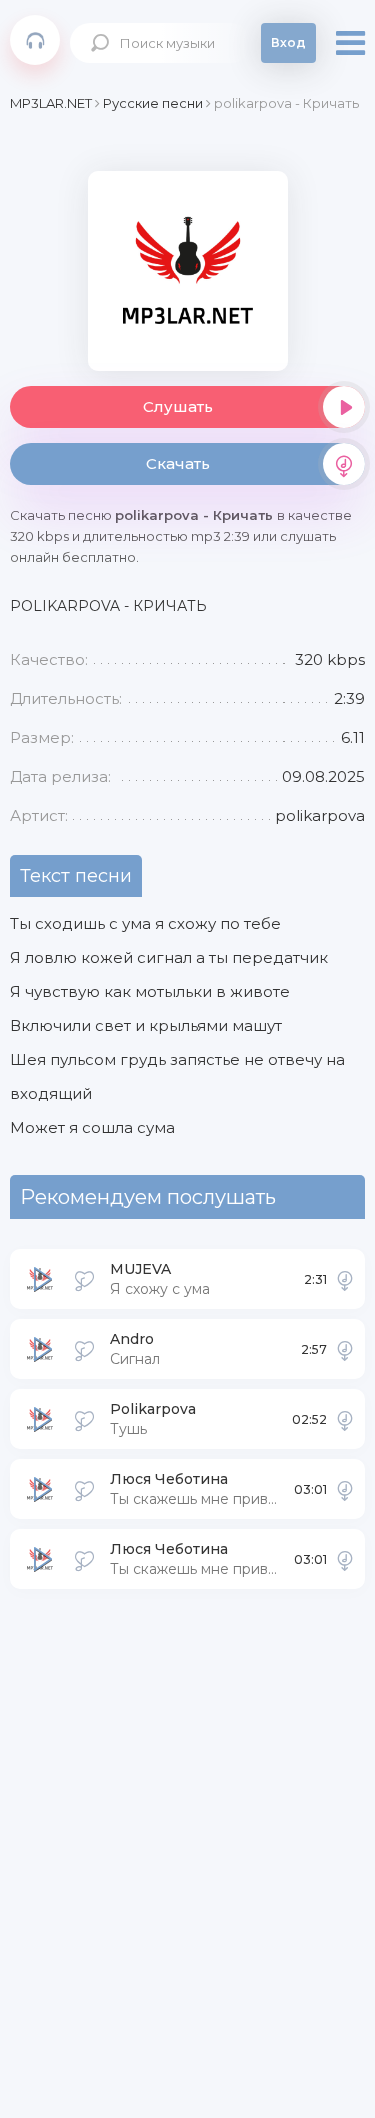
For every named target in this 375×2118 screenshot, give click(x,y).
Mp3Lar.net (35, 40)
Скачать (178, 463)
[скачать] (345, 1279)
